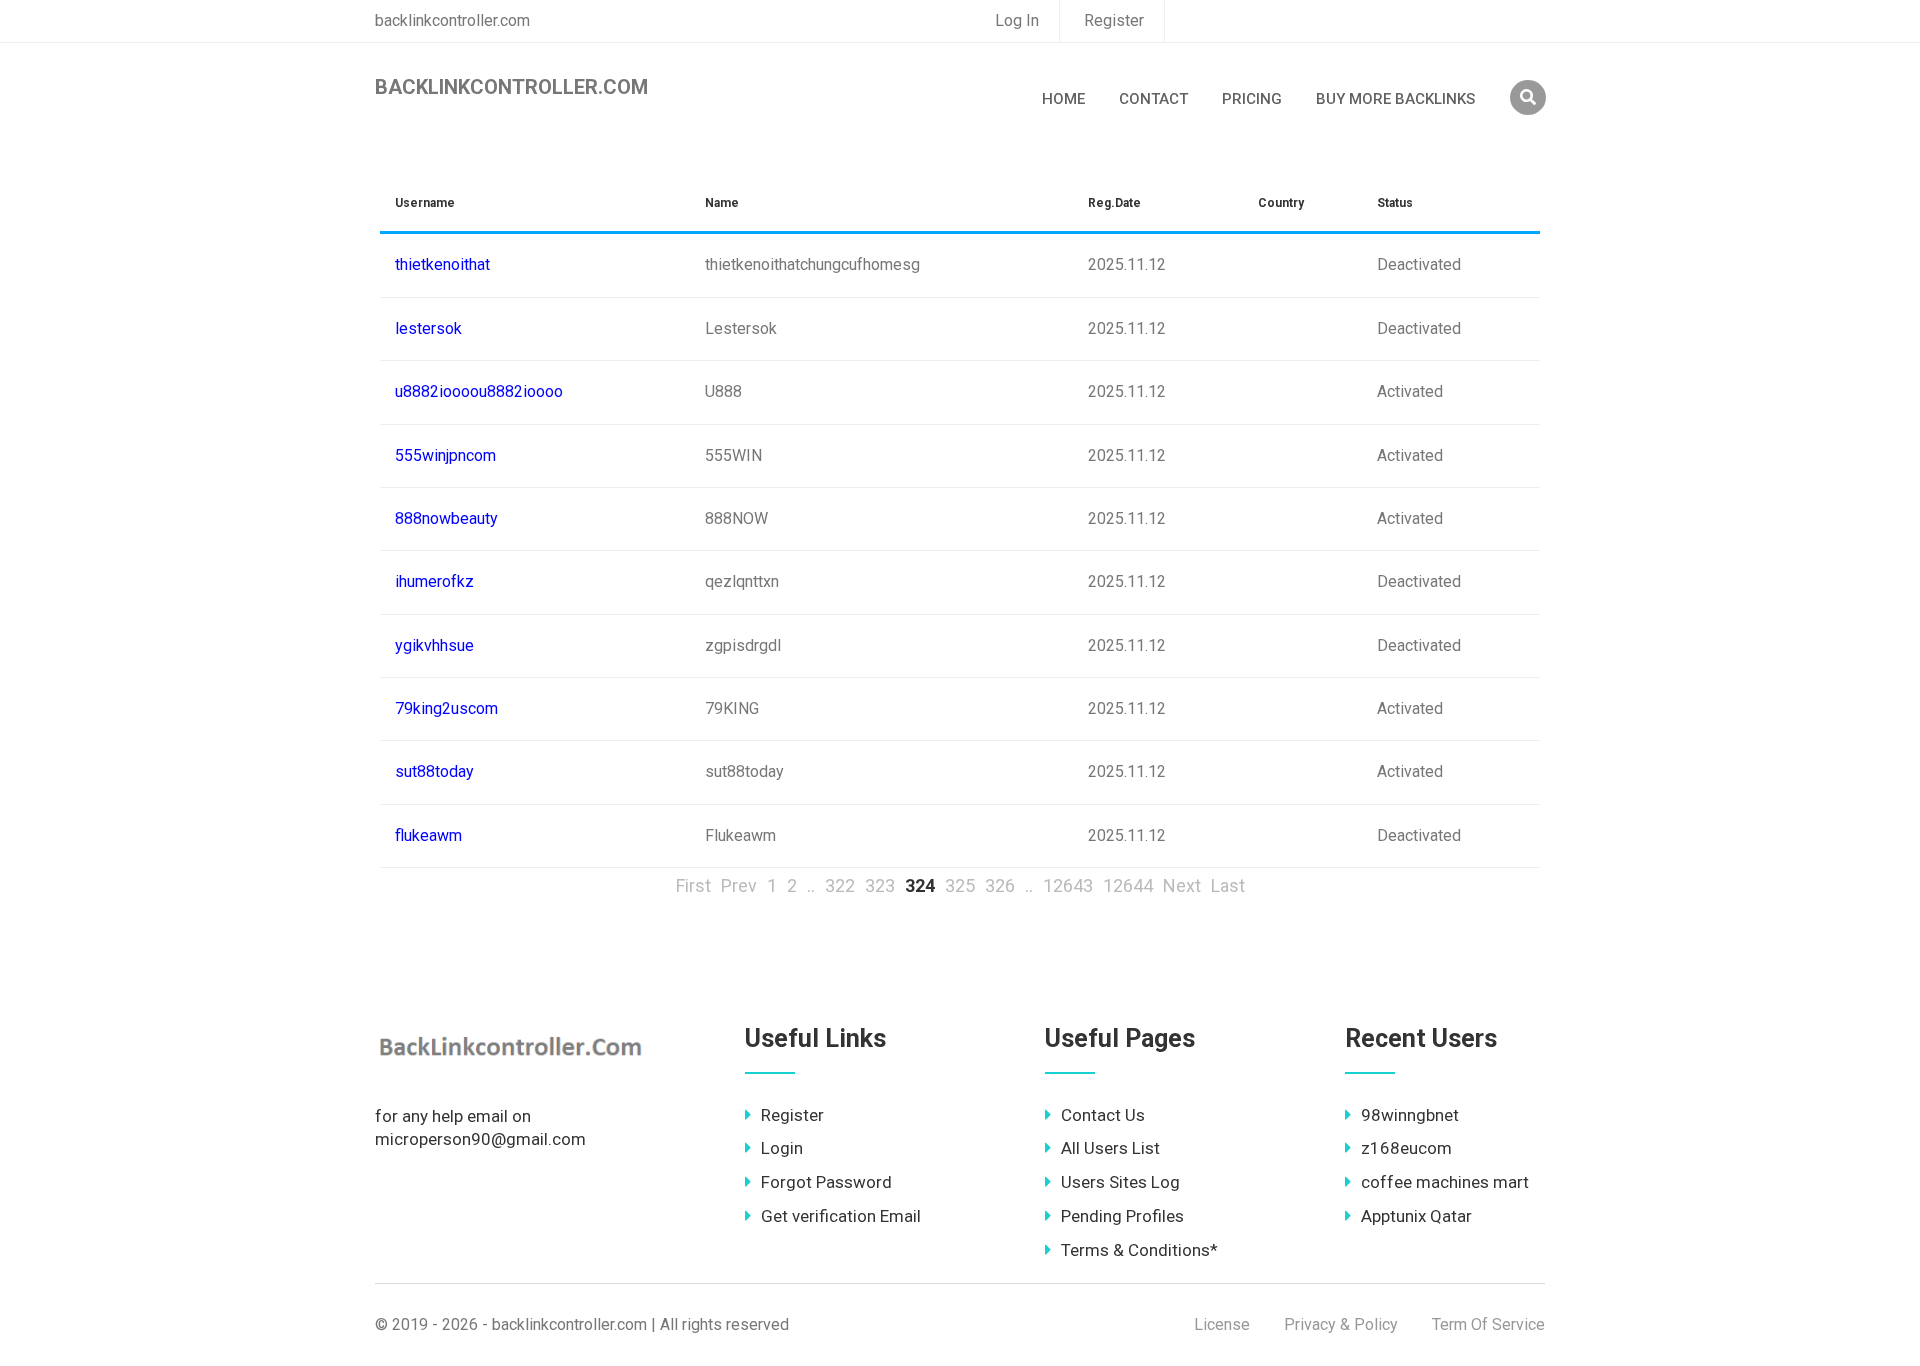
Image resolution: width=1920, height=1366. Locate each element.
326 (1000, 885)
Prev (739, 885)
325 (960, 885)
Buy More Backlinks (1395, 99)
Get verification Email (841, 1216)
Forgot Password (826, 1182)
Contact (1153, 99)
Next (1182, 885)
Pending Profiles (1122, 1216)
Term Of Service (1488, 1324)
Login (782, 1148)
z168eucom (1406, 1148)
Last (1228, 885)
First (693, 885)
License (1222, 1324)
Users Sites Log (1120, 1182)
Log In (1017, 20)
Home (1063, 99)
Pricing (1252, 99)
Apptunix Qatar (1416, 1216)
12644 (1128, 885)
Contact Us (1103, 1115)
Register (1114, 20)
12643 (1068, 885)
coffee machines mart (1445, 1182)
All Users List (1110, 1148)
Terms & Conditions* (1139, 1250)
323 (880, 885)
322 (840, 885)
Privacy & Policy (1341, 1324)
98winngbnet (1410, 1115)
